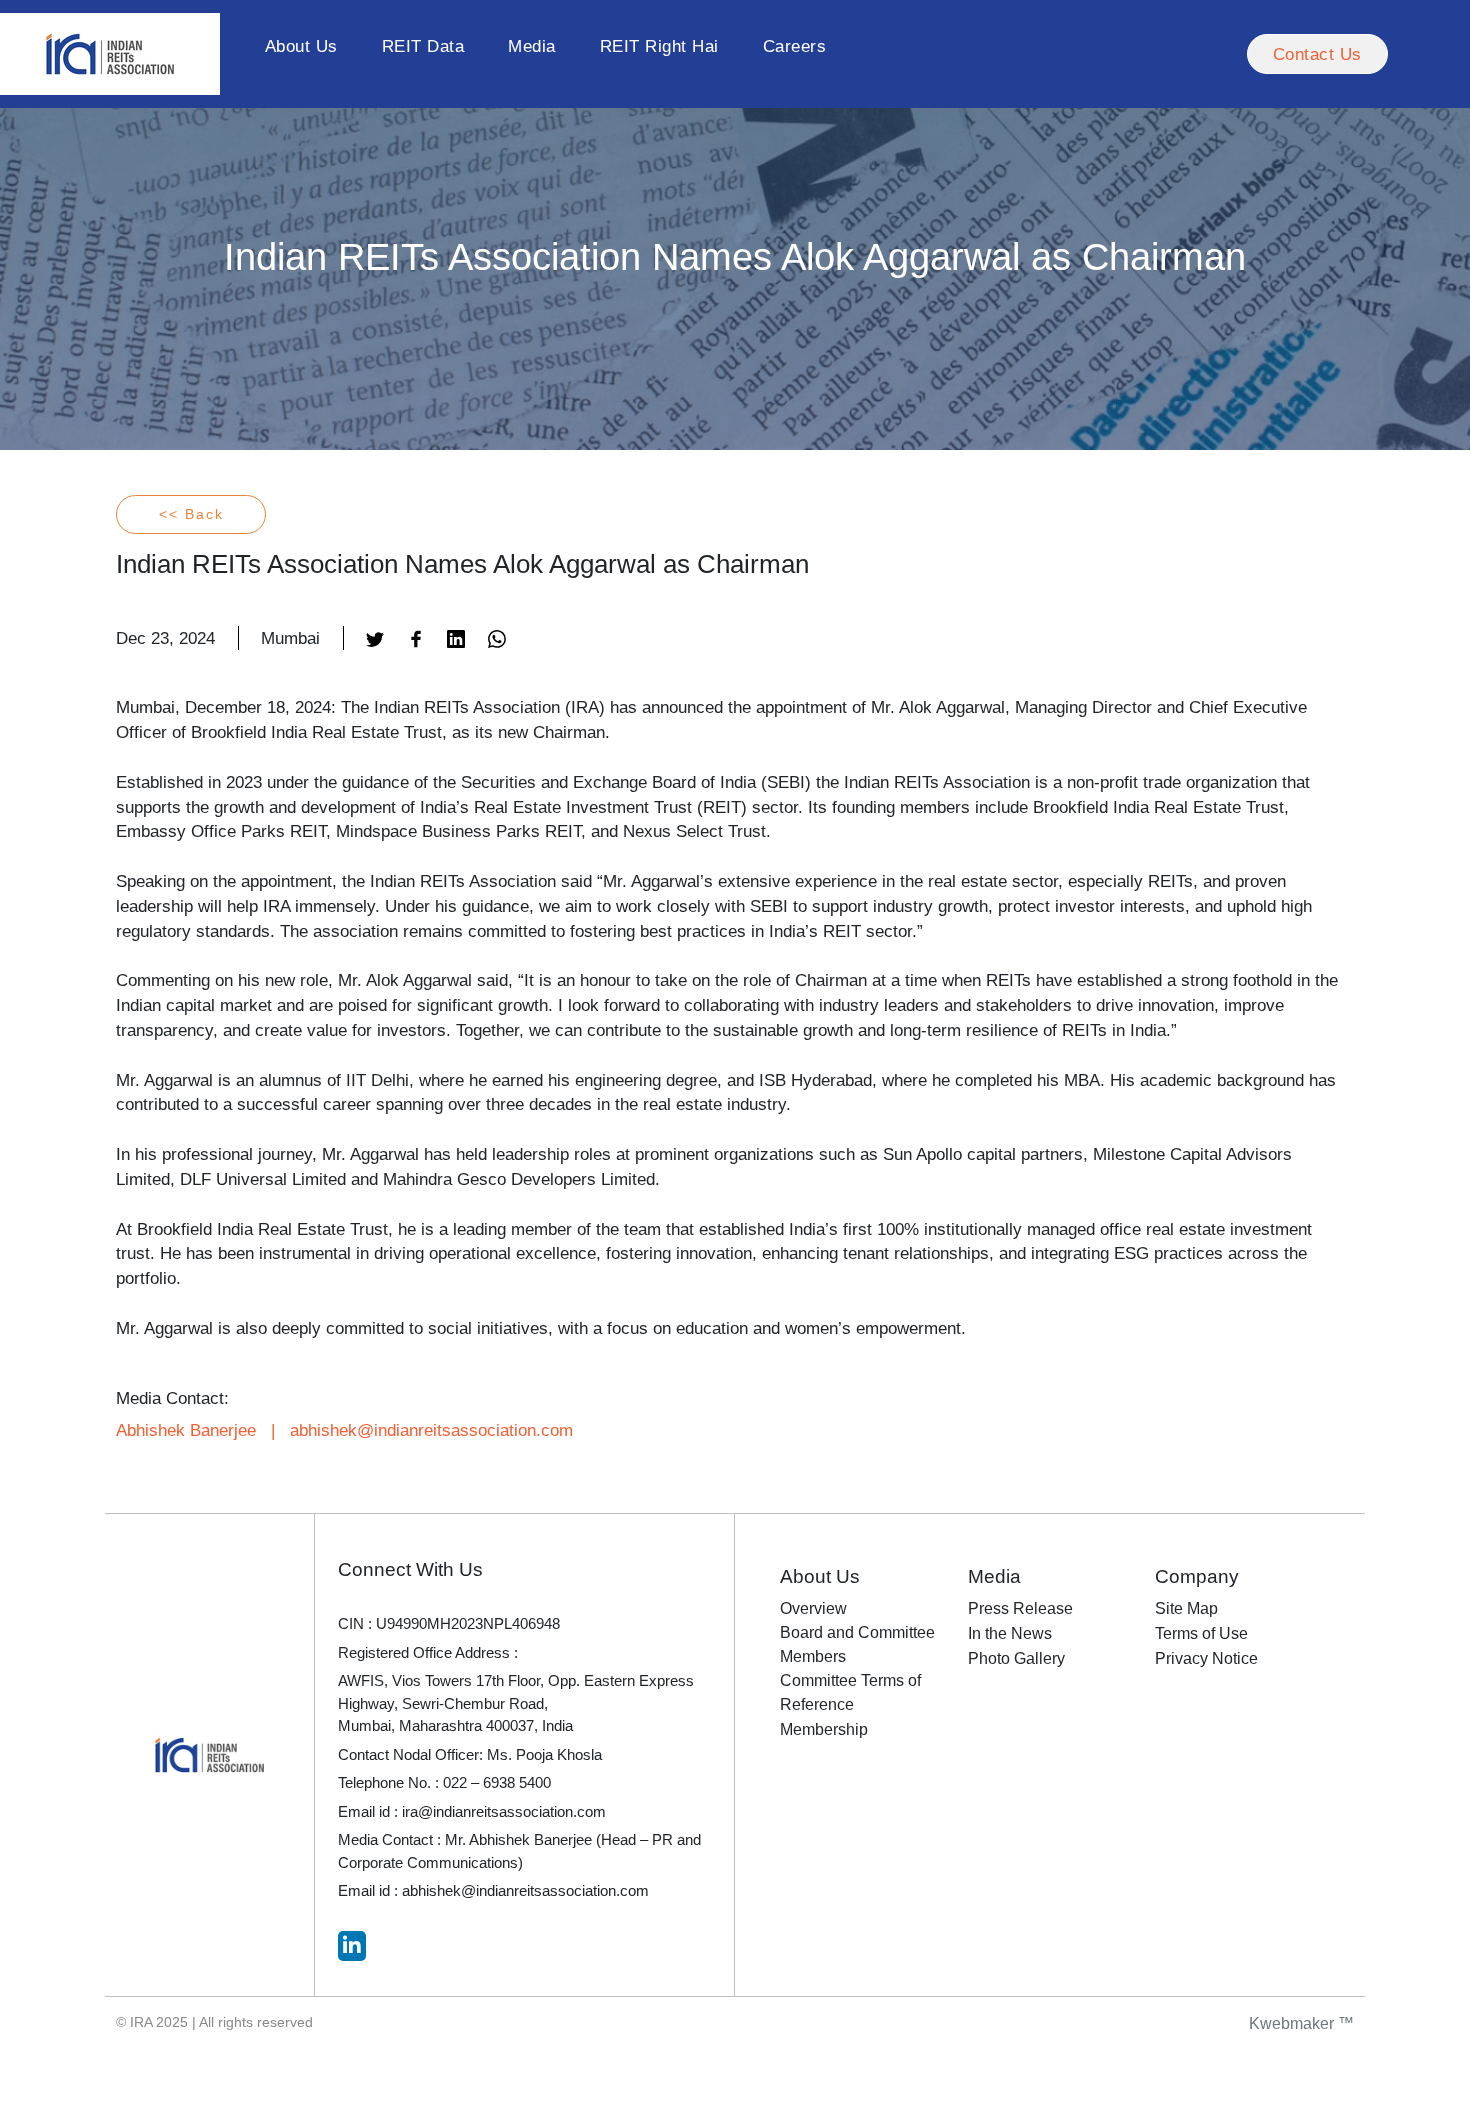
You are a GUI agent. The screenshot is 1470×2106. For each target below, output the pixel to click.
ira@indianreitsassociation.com (504, 1811)
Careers (795, 46)
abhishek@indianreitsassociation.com (431, 1430)
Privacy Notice (1206, 1658)
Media (532, 46)
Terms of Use (1201, 1633)
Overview (813, 1608)
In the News (1010, 1633)
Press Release (1020, 1608)
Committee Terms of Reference (850, 1692)
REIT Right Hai (659, 46)
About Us (301, 46)
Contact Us (1317, 54)
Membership (824, 1729)
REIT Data (423, 46)
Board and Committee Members (857, 1644)
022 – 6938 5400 (497, 1782)
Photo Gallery (1016, 1658)
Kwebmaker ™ (1301, 2023)
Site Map (1186, 1608)
